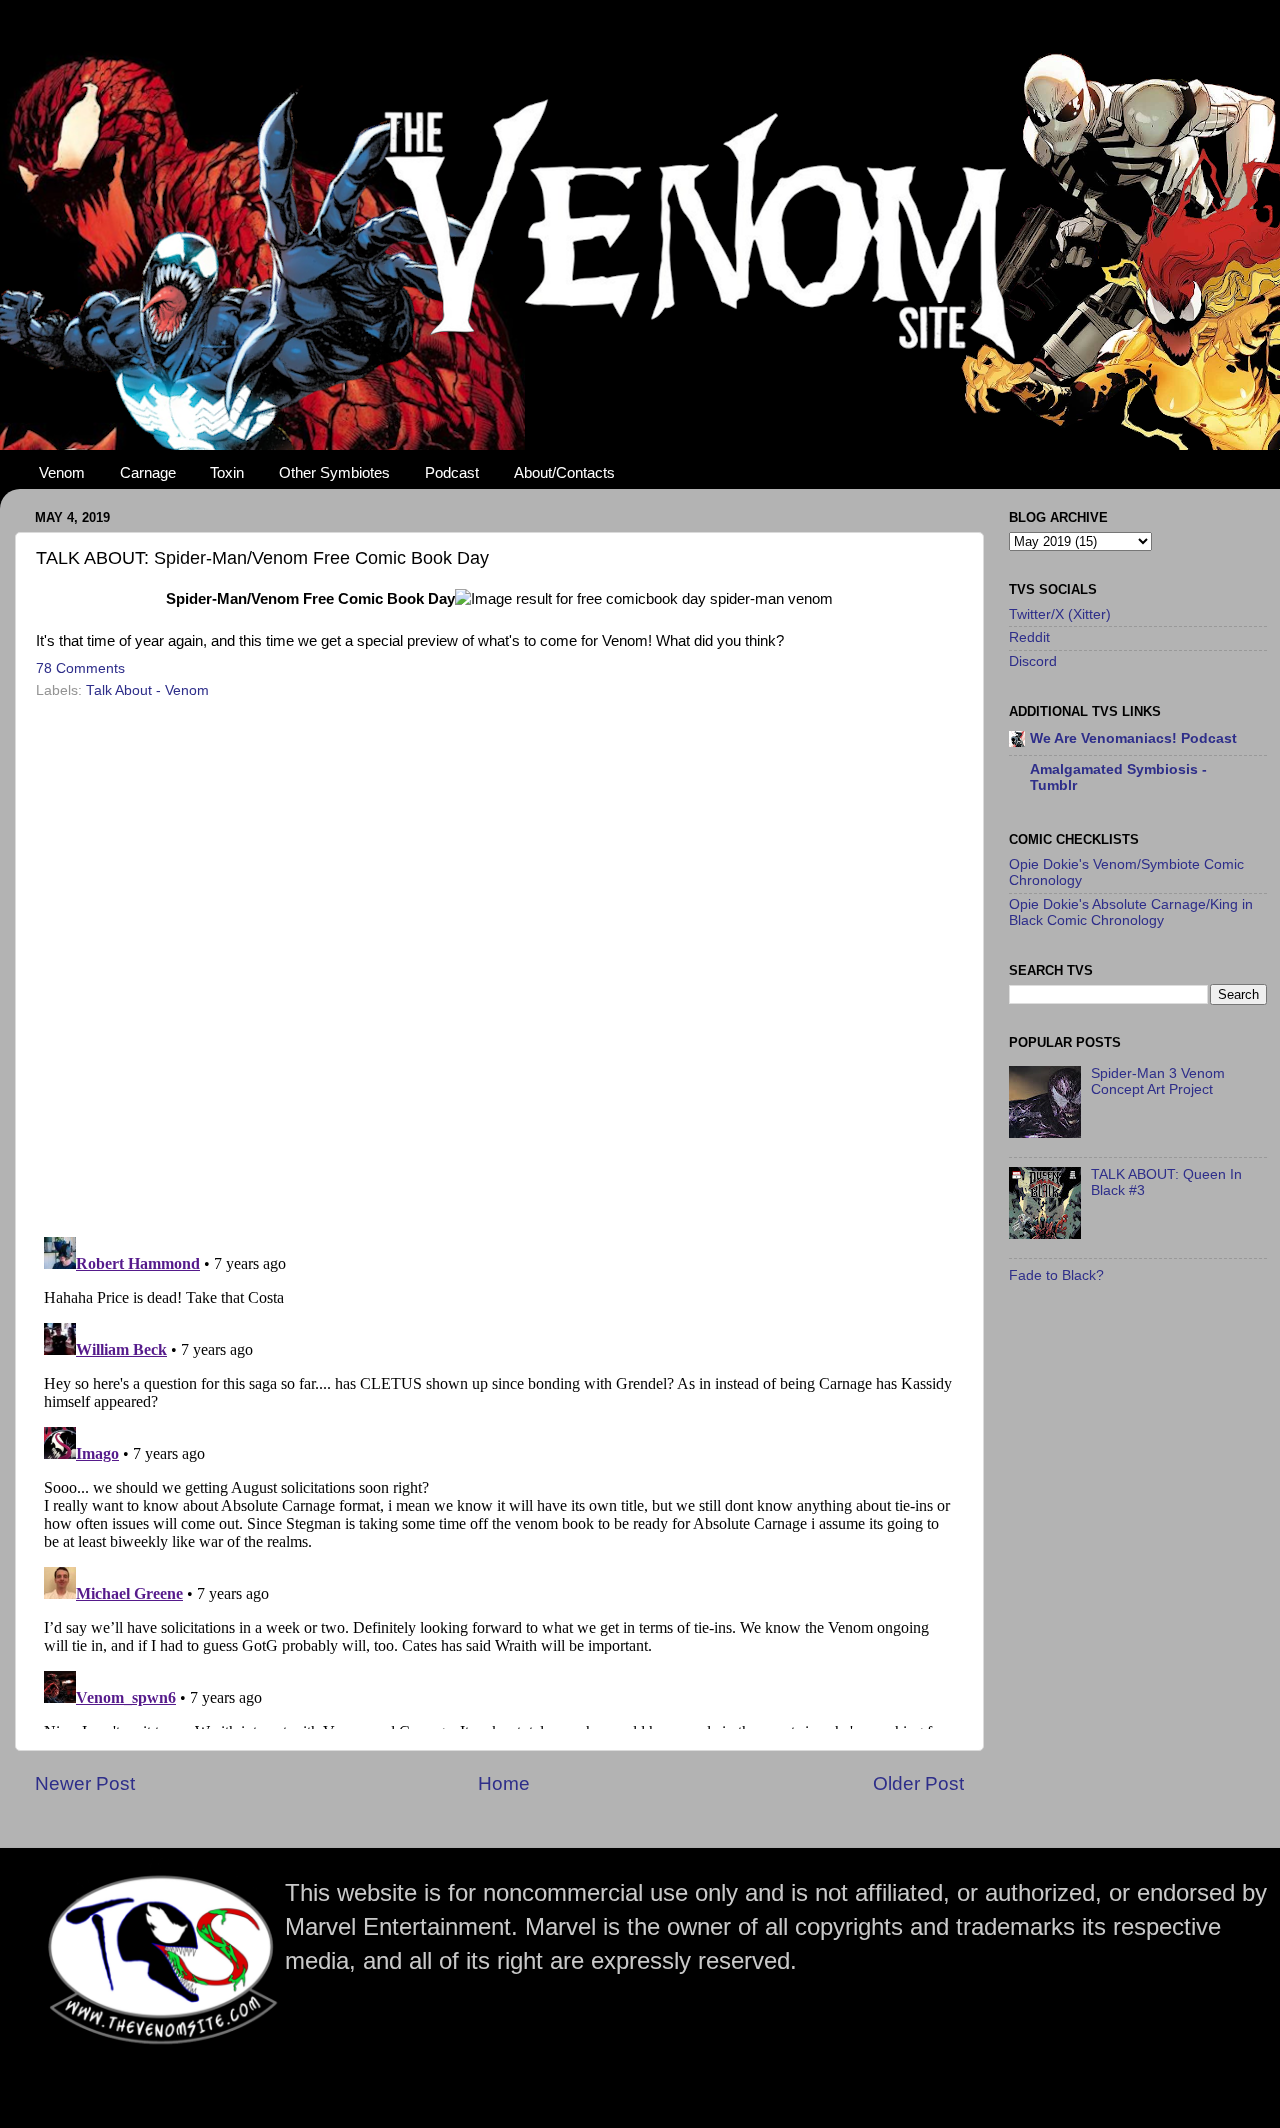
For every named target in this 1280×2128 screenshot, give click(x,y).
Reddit (1029, 637)
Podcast (452, 472)
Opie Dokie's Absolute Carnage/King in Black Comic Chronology (1131, 912)
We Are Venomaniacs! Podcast (1133, 738)
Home (504, 1783)
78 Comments (80, 668)
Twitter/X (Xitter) (1060, 614)
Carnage (148, 472)
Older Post (918, 1783)
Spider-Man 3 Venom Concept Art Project (1158, 1081)
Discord (1033, 661)
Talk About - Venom (147, 690)
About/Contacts (564, 472)
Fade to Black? (1056, 1275)
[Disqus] (499, 961)
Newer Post (85, 1783)
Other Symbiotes (334, 472)
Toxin (227, 472)
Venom (62, 472)
